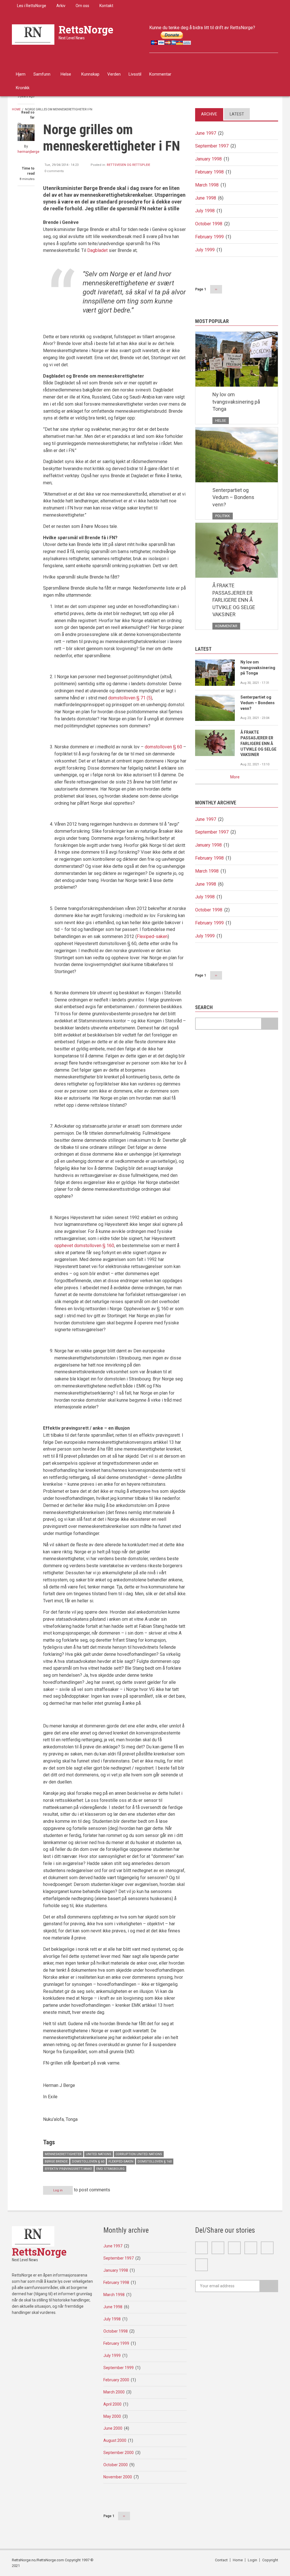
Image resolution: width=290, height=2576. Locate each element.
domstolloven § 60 (163, 747)
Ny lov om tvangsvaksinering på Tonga (236, 402)
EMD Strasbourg (110, 2169)
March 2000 (114, 2392)
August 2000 (115, 2440)
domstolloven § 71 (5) (130, 698)
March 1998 (207, 185)
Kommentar (160, 74)
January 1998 (208, 159)
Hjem (21, 74)
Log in (58, 2190)
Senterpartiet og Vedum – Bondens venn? (233, 497)
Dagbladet (97, 250)
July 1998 (205, 211)
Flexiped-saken (152, 936)
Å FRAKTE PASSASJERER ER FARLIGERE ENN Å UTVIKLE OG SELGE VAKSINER (234, 600)
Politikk (223, 516)
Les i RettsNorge (32, 6)
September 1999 (119, 2368)
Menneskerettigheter (63, 2154)
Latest (237, 114)
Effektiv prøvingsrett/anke (68, 2169)
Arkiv (61, 6)
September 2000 (119, 2453)
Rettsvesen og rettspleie (128, 165)
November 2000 (118, 2477)
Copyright (270, 2560)
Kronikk (23, 88)
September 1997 (212, 146)
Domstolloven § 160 (155, 2161)
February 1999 (209, 237)
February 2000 (116, 2380)
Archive (209, 114)
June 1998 (206, 198)
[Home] (33, 34)
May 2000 (112, 2416)
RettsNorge (86, 29)
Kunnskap (90, 74)
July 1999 (205, 250)
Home (16, 109)
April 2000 (112, 2404)
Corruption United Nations (139, 2154)
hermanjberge (28, 152)
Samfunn (42, 74)
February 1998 (209, 172)
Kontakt (106, 6)
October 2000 (116, 2465)
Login (252, 2560)
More (235, 777)
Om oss (82, 6)
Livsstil (135, 74)
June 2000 (113, 2428)
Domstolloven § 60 (88, 2161)
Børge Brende (56, 2161)
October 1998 (209, 224)
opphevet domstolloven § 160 (84, 1246)
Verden (114, 74)
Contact (221, 2560)
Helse (66, 74)
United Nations (99, 2154)
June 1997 (206, 133)
